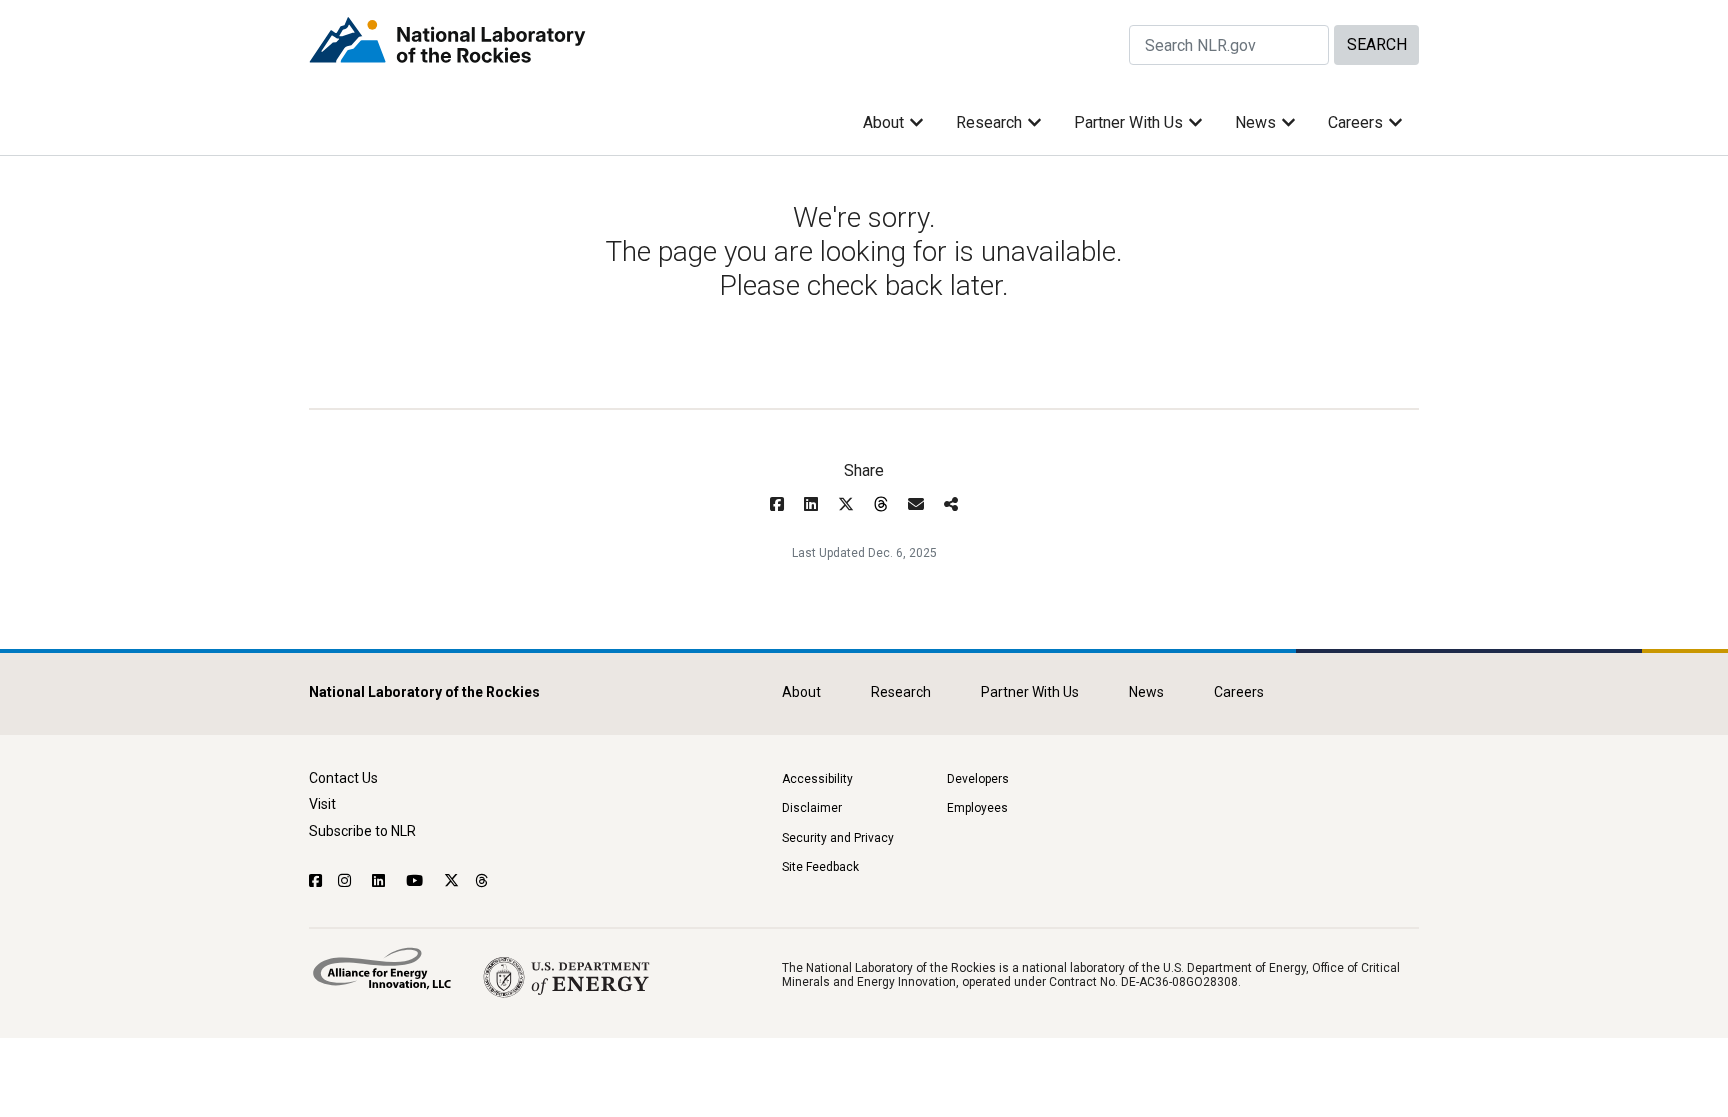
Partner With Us (1128, 122)
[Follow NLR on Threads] (482, 881)
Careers (1355, 122)
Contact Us (343, 778)
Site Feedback (820, 867)
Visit (322, 804)
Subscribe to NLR (362, 831)
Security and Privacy (838, 838)
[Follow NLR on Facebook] (315, 881)
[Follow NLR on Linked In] (381, 881)
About (883, 122)
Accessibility (817, 779)
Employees (977, 808)
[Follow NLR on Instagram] (347, 881)
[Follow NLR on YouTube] (417, 881)
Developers (978, 779)
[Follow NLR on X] (451, 881)
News (1255, 122)
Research (989, 122)
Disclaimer (812, 808)
